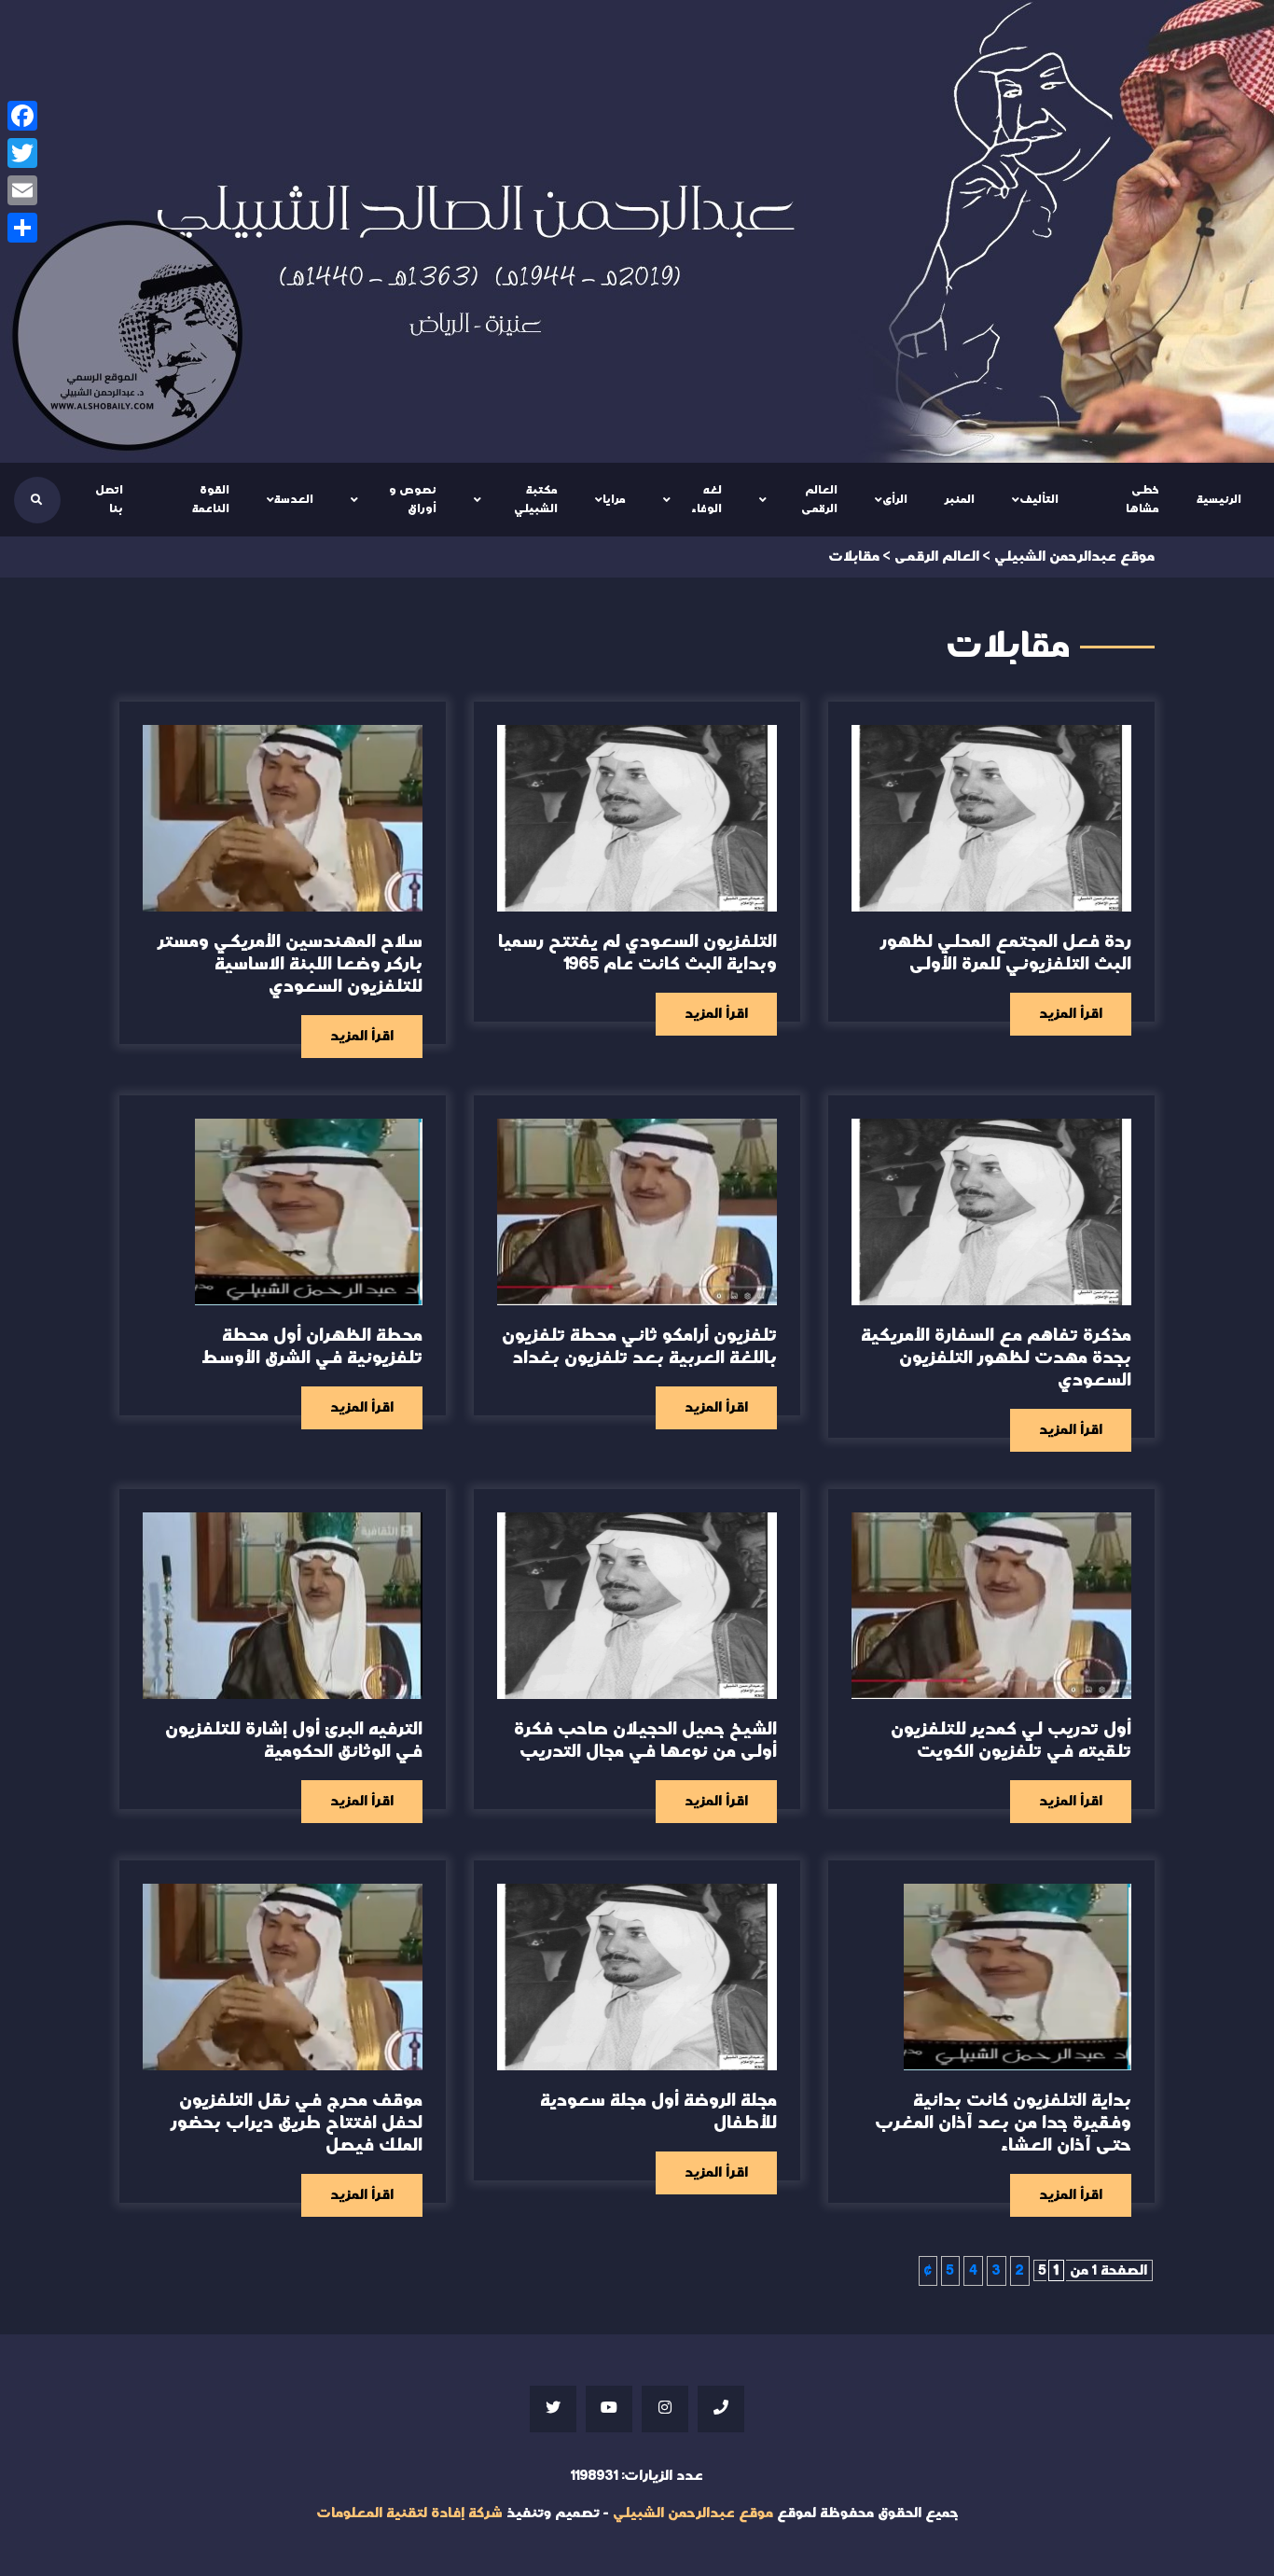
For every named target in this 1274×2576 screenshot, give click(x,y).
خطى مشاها (1142, 499)
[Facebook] (22, 116)
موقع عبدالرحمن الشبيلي (693, 2513)
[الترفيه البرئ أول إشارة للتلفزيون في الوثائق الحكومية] (283, 1606)
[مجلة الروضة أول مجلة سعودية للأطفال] (637, 1977)
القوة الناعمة (211, 499)
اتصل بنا (109, 499)
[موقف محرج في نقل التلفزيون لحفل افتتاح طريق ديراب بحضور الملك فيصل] (283, 1977)
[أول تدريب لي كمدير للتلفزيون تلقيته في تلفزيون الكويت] (991, 1606)
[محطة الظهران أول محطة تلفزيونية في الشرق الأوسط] (309, 1212)
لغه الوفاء (706, 499)
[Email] (22, 190)
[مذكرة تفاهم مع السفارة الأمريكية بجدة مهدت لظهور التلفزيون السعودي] (991, 1212)
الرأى (895, 499)
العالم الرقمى (819, 499)
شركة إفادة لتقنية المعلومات (409, 2513)
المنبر (960, 499)
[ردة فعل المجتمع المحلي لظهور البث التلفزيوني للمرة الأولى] (991, 818)
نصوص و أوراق (413, 499)
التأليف (1039, 499)
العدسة (294, 499)
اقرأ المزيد (1071, 1014)
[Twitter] (22, 153)
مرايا (614, 499)
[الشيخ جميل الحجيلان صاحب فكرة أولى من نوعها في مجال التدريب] (637, 1606)
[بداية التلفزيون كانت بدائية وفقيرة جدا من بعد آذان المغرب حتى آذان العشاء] (1018, 1977)
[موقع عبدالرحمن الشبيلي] (637, 231)
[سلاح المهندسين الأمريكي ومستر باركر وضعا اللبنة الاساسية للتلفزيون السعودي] (283, 818)
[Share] (22, 228)
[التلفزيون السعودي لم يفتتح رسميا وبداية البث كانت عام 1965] (637, 818)
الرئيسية (1219, 499)
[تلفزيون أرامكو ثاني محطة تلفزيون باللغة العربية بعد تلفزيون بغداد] (637, 1212)
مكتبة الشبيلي (536, 499)
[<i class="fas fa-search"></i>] (36, 500)
